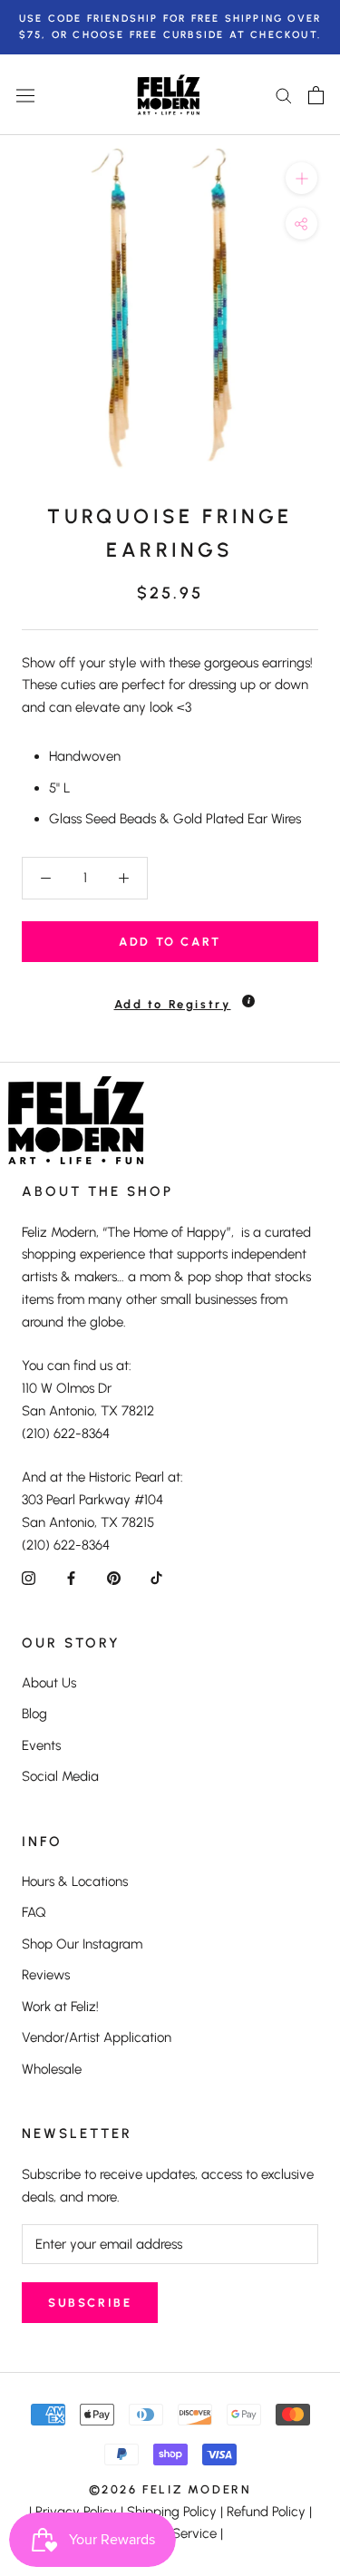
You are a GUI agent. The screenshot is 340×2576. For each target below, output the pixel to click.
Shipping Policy (172, 2512)
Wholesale (52, 2069)
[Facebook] (71, 1577)
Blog (34, 1714)
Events (41, 1745)
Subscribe (90, 2303)
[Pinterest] (114, 1577)
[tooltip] (248, 1001)
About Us (49, 1683)
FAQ (34, 1912)
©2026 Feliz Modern (170, 2489)
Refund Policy (266, 2512)
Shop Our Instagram (82, 1944)
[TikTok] (156, 1577)
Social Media (60, 1776)
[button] (170, 996)
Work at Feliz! (60, 2007)
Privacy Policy (76, 2512)
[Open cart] (316, 95)
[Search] (284, 95)
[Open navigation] (25, 95)
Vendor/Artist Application (97, 2037)
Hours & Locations (75, 1881)
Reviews (46, 1975)
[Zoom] (301, 178)
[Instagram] (29, 1577)
